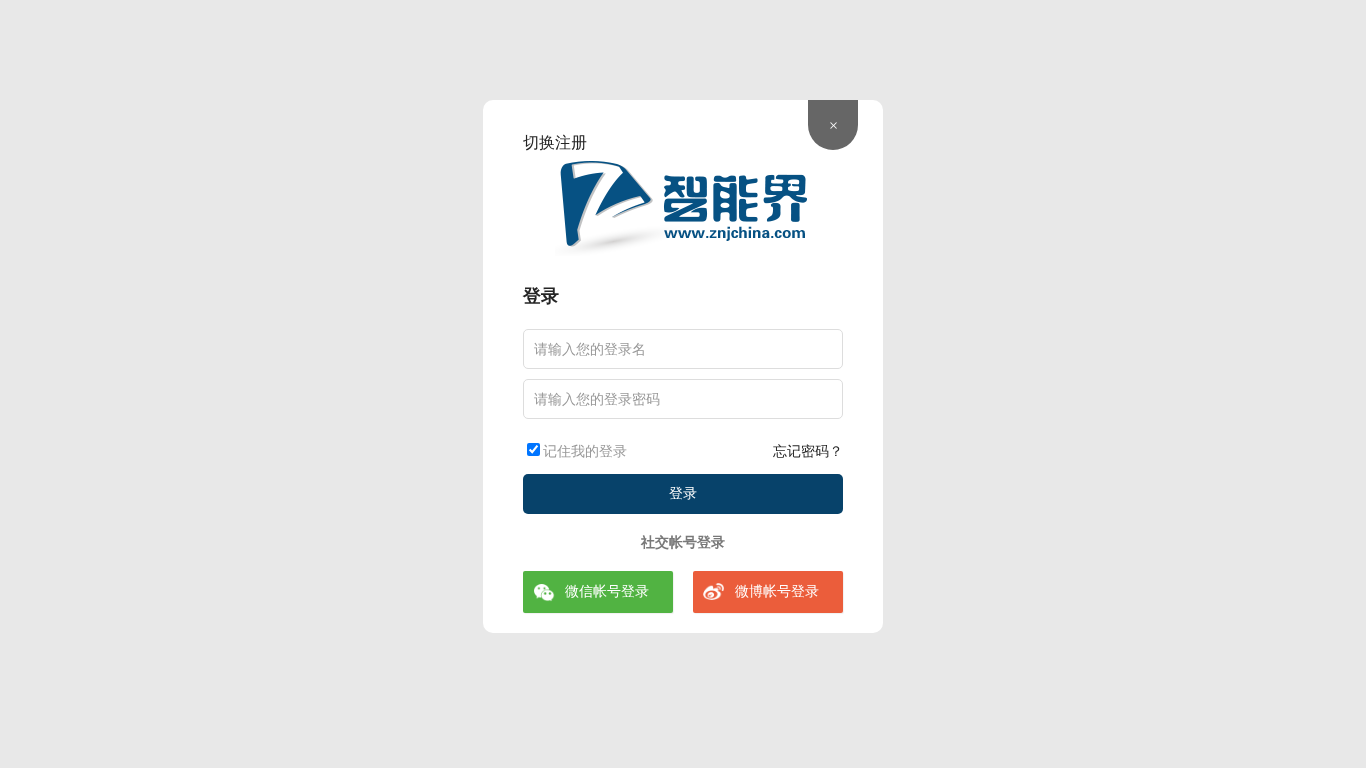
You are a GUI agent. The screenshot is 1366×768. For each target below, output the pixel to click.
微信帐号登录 (607, 591)
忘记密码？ (808, 451)
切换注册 (555, 142)
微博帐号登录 (777, 591)
